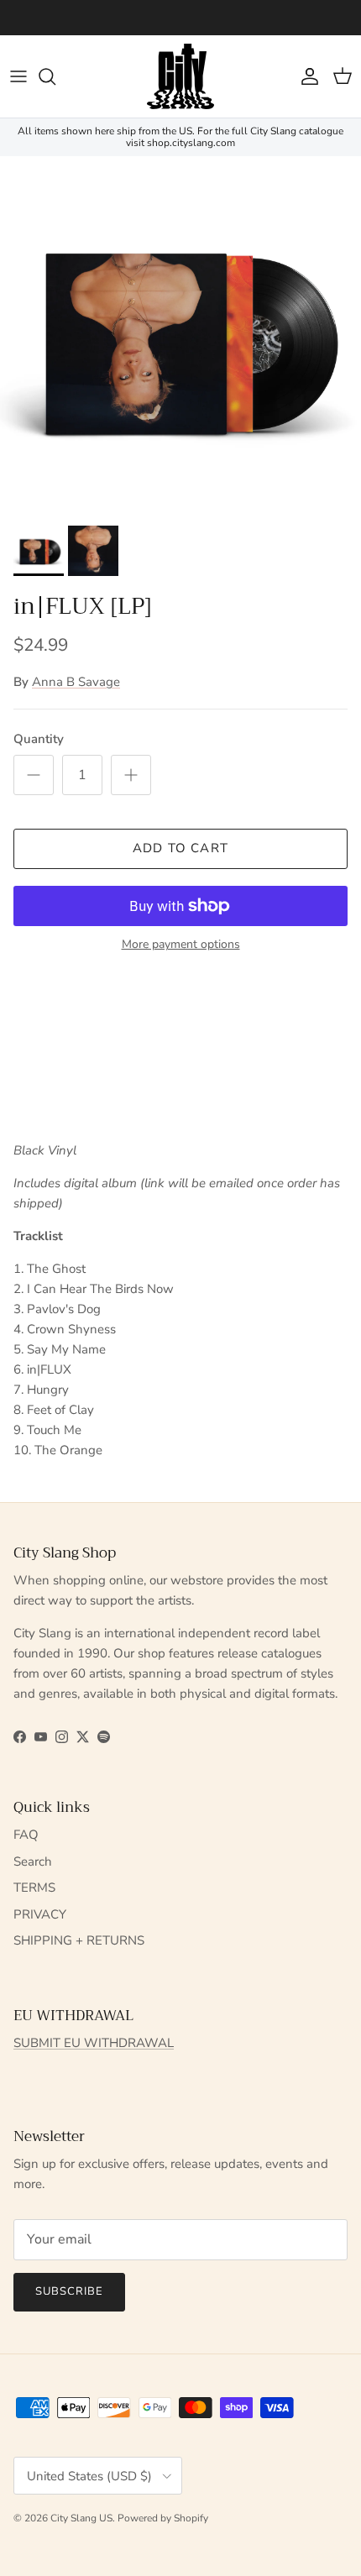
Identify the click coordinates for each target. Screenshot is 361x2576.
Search (33, 1861)
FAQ (26, 1835)
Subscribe (69, 2291)
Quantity (39, 739)
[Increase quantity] (131, 775)
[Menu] (18, 76)
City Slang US (81, 2518)
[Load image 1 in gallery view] (180, 337)
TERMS (34, 1887)
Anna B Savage (76, 682)
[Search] (55, 76)
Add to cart (180, 848)
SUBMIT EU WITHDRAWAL (94, 2043)
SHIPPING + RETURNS (79, 1940)
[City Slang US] (180, 76)
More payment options (181, 945)
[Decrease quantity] (34, 775)
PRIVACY (40, 1914)
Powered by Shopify (163, 2518)
